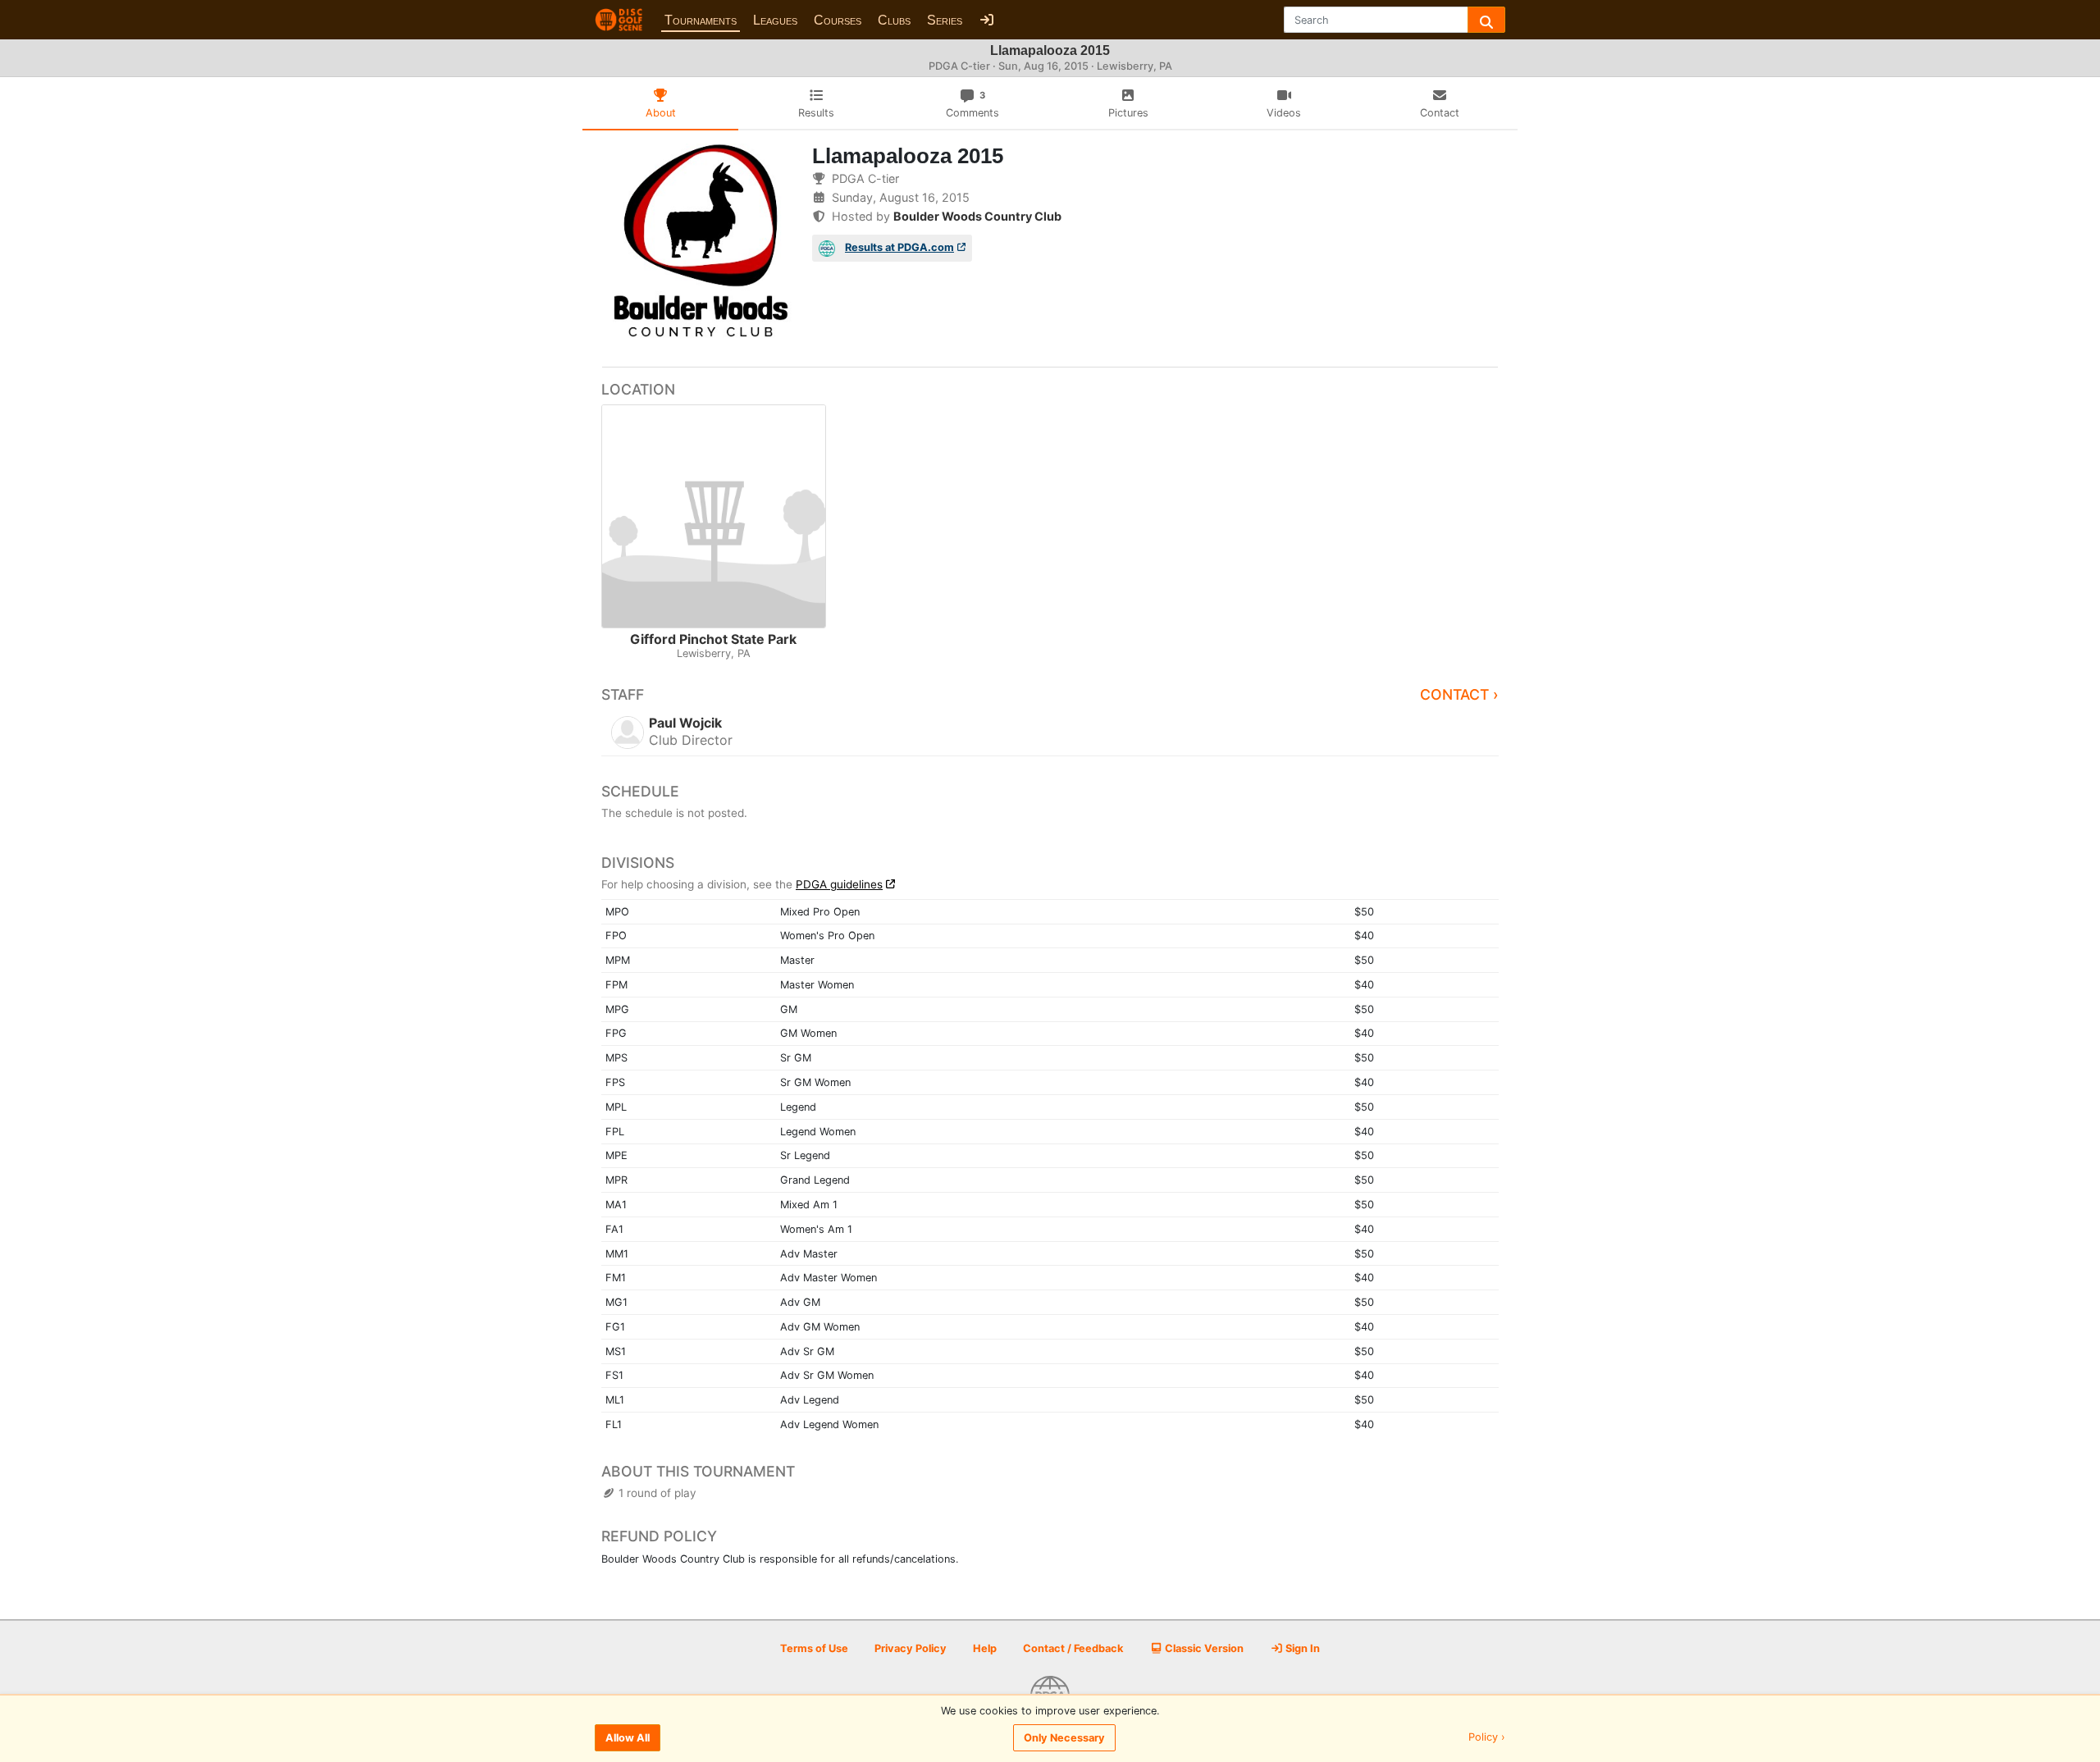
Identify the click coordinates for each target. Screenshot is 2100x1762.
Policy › (1487, 1738)
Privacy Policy (911, 1648)
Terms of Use (814, 1648)
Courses (838, 20)
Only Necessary (1064, 1738)
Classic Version (1203, 1648)
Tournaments (701, 20)
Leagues (775, 20)
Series (945, 20)
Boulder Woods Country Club (977, 216)
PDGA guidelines (839, 884)
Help (985, 1648)
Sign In (1301, 1648)
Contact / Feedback (1073, 1648)
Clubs (894, 20)
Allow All (628, 1738)
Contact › (1459, 694)
